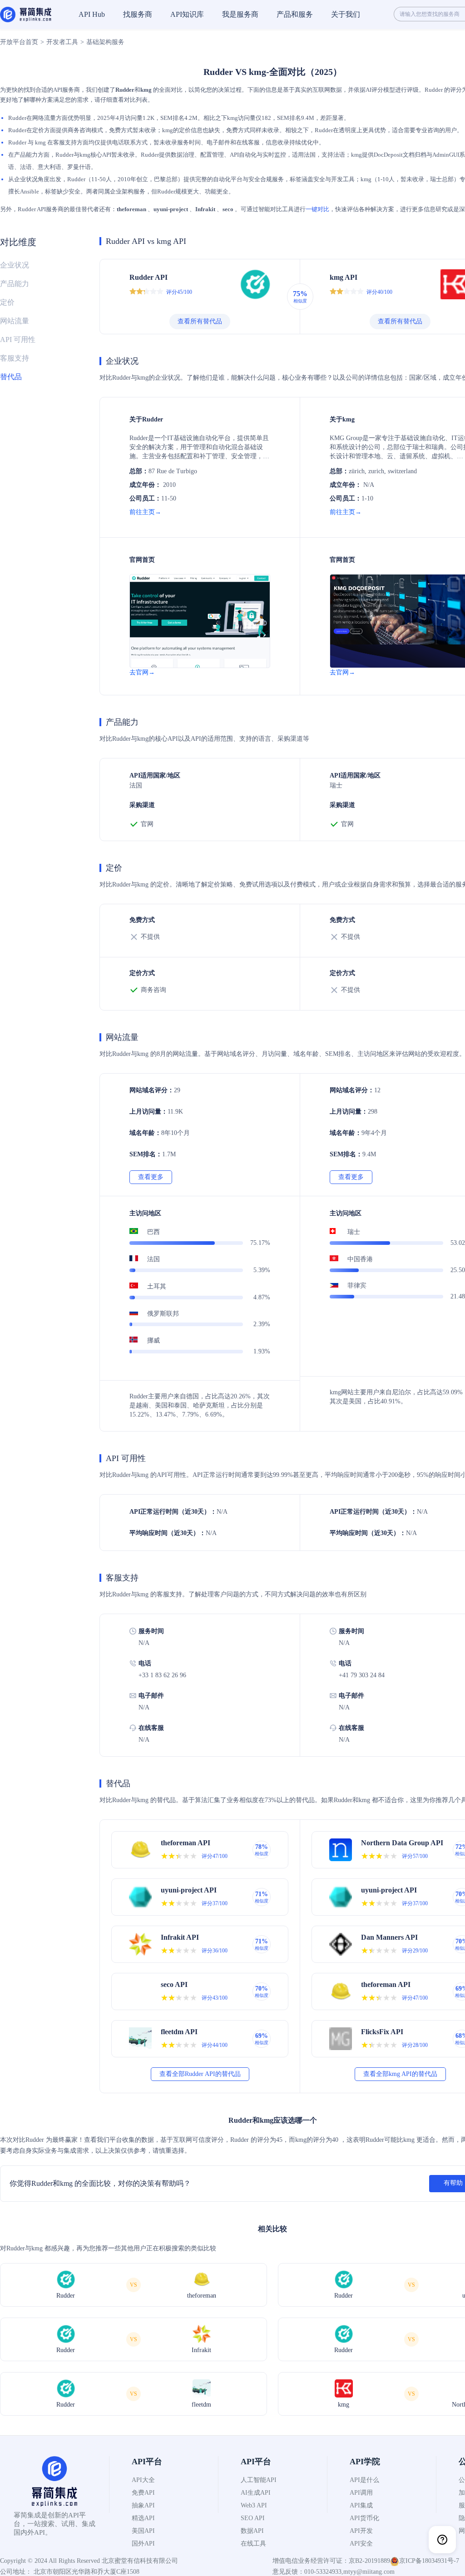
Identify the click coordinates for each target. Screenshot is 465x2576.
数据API (252, 2531)
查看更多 (151, 1177)
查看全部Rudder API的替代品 (200, 2074)
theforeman (131, 209)
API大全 (143, 2480)
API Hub (92, 14)
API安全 (361, 2544)
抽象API (143, 2505)
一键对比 (317, 209)
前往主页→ (145, 512)
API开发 (361, 2531)
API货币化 (364, 2518)
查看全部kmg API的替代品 (400, 2074)
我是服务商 (240, 14)
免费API (143, 2493)
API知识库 (187, 14)
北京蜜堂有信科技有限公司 (140, 2561)
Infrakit (205, 209)
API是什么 (364, 2480)
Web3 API (254, 2505)
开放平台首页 (19, 42)
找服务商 (138, 14)
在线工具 (253, 2544)
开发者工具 (62, 42)
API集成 (361, 2505)
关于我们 (346, 14)
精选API (143, 2518)
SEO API (253, 2518)
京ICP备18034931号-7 (429, 2561)
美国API (143, 2531)
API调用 (361, 2493)
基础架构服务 (105, 42)
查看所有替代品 (200, 321)
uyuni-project (171, 209)
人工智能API (259, 2480)
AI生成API (256, 2493)
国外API (143, 2544)
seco (228, 209)
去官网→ (142, 672)
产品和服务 (295, 14)
